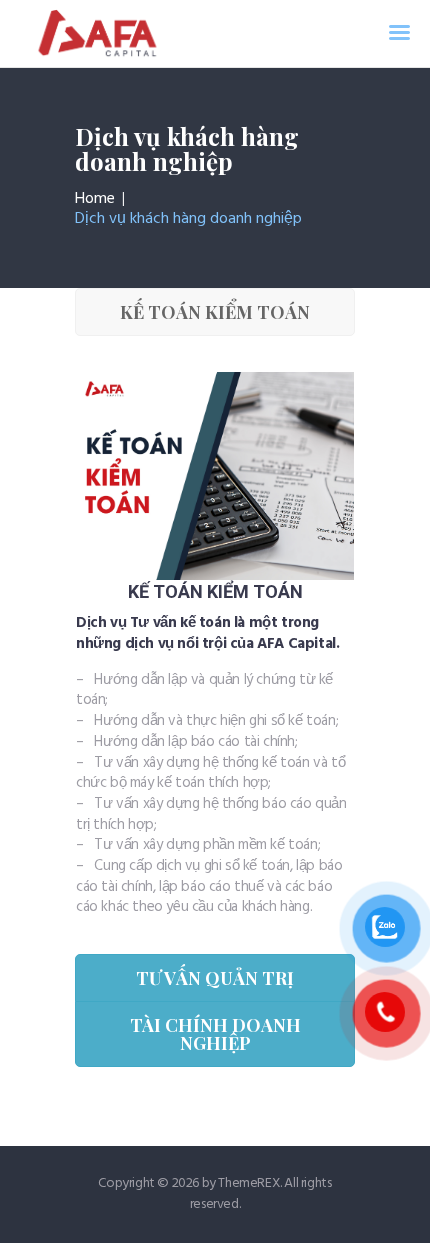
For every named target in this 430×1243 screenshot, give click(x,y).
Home (95, 199)
